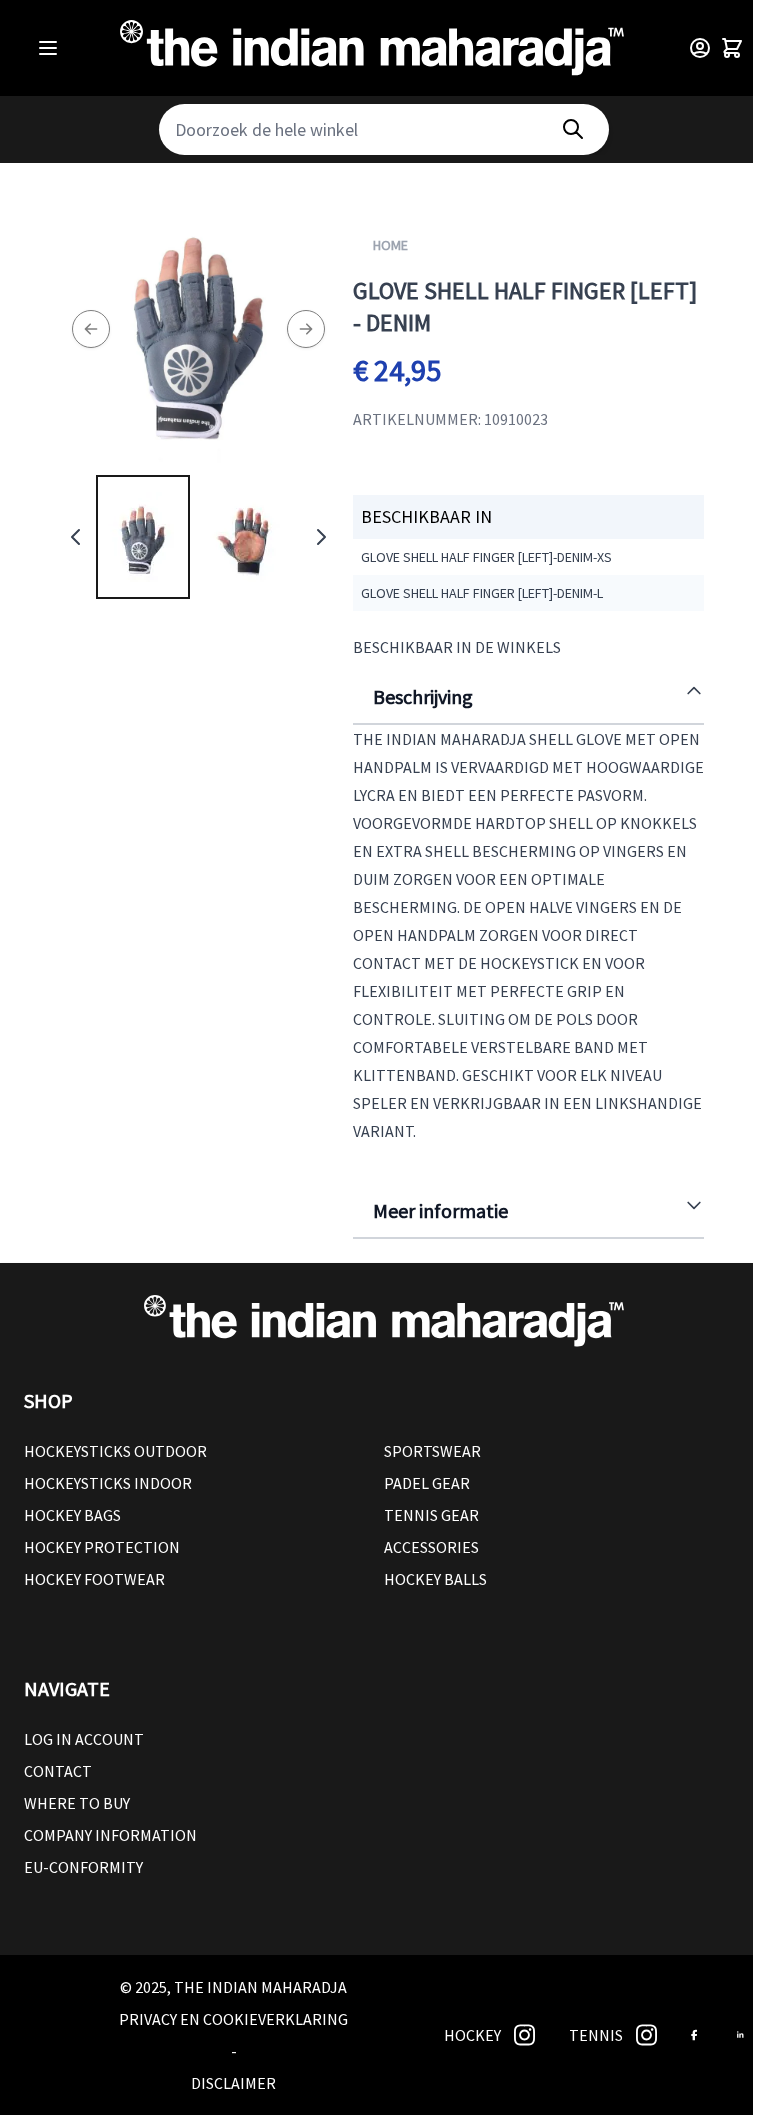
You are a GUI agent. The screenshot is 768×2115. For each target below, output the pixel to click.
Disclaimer (233, 2083)
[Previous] (91, 329)
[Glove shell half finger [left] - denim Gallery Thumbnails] (198, 537)
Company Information (110, 1835)
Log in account (84, 1739)
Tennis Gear (431, 1515)
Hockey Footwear (94, 1579)
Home (390, 245)
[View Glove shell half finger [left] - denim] (143, 537)
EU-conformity (83, 1867)
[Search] (573, 129)
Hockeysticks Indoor (108, 1483)
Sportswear (432, 1451)
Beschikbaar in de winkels (457, 647)
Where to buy (77, 1803)
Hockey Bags (72, 1515)
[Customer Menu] (700, 48)
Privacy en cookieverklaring (233, 2019)
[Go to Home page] (372, 48)
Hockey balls (435, 1579)
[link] (525, 2035)
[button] (384, 1401)
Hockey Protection (102, 1547)
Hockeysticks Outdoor (115, 1451)
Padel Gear (427, 1483)
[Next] (306, 329)
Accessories (431, 1547)
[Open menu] (48, 48)
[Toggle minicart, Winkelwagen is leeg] (732, 48)
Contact (58, 1771)
